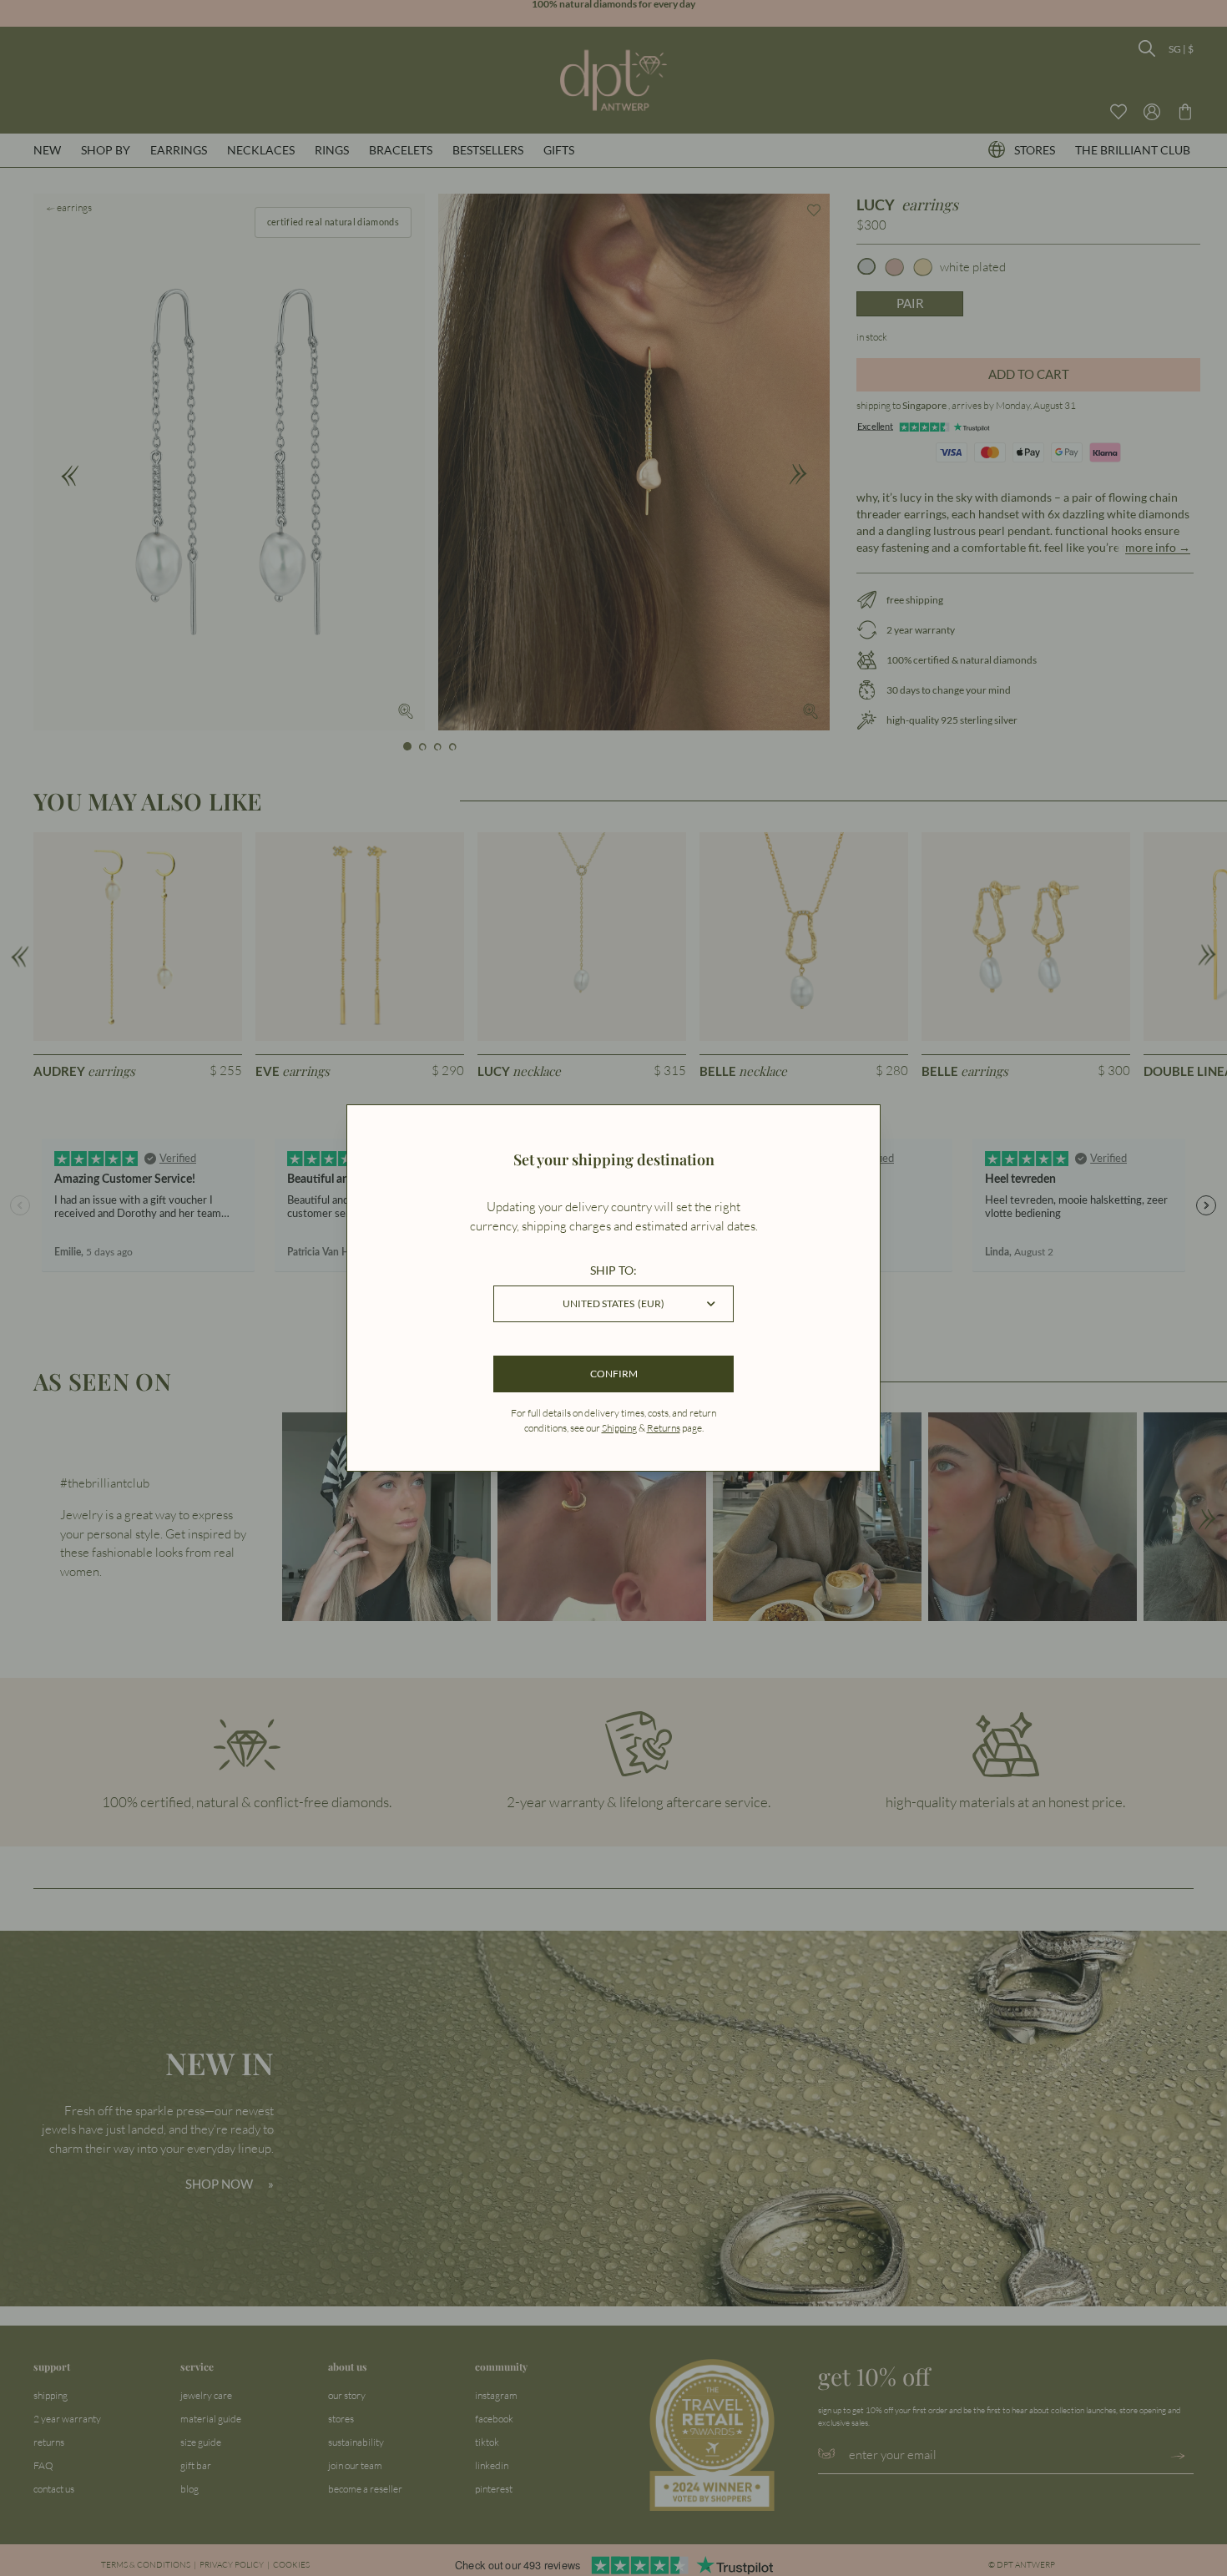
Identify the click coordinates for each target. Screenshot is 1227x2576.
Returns (664, 1428)
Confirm (614, 1374)
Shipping (619, 1428)
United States (613, 1303)
